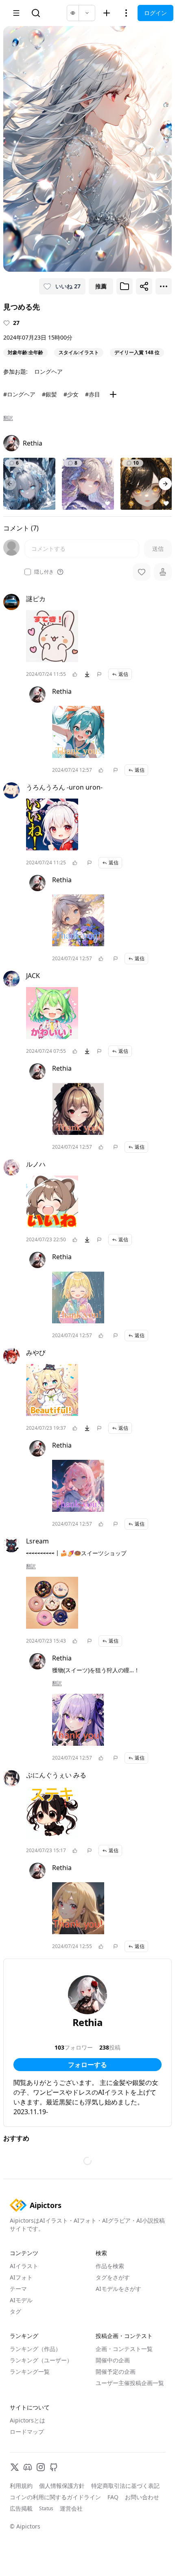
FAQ (113, 2497)
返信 (123, 674)
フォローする (87, 2065)
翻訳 (8, 418)
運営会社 (71, 2508)
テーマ (18, 2289)
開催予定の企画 (116, 2371)
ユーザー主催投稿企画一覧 (130, 2383)
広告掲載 (21, 2508)
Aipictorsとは (27, 2420)
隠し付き (44, 572)
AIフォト (21, 2277)
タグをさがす (113, 2277)
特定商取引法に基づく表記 (125, 2486)
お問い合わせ (142, 2497)
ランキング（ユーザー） (41, 2360)
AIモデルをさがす (118, 2289)
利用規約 (21, 2486)
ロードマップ (27, 2432)
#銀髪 (49, 394)
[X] (15, 2467)
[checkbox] (28, 572)
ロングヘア (48, 371)
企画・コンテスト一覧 (124, 2349)
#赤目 (93, 394)
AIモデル (21, 2300)
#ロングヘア (19, 394)
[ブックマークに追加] (125, 286)
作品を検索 (110, 2266)
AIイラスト (24, 2266)
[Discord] (28, 2467)
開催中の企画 (113, 2360)
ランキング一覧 (30, 2371)
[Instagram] (41, 2467)
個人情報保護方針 (62, 2486)
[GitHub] (54, 2467)
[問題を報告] (99, 674)
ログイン (155, 13)
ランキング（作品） (35, 2349)
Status (46, 2509)
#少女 (71, 394)
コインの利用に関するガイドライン (55, 2497)
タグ (15, 2311)
